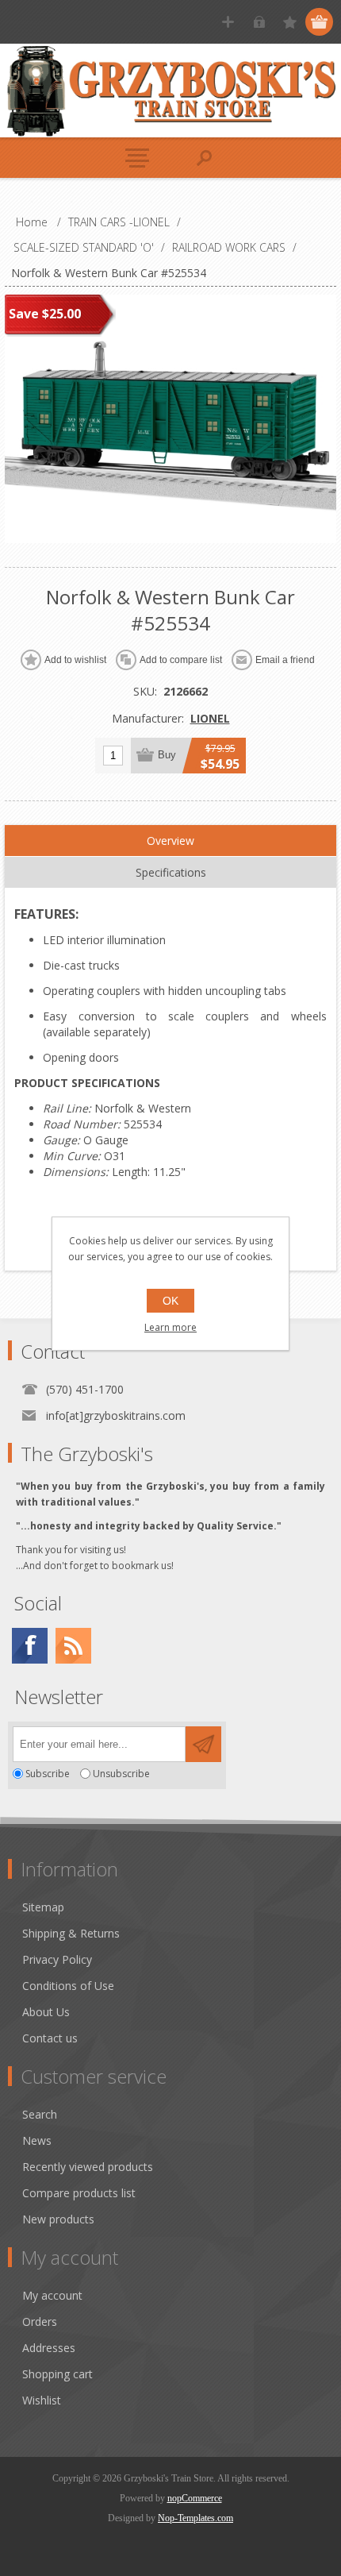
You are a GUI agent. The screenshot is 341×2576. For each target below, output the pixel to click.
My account (52, 2295)
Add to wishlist (75, 660)
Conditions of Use (68, 1986)
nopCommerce (195, 2498)
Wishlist (42, 2400)
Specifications (171, 872)
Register (228, 22)
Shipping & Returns (71, 1933)
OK (170, 1301)
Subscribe (48, 1774)
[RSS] (73, 1646)
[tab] (170, 841)
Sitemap (43, 1907)
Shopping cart (57, 2374)
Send (203, 1744)
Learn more (170, 1327)
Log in (259, 22)
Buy (167, 755)
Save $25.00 (45, 314)
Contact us (50, 2038)
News (37, 2140)
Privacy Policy (57, 1959)
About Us (46, 2012)
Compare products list (79, 2193)
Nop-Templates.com (195, 2518)
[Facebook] (30, 1646)
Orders (40, 2321)
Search (40, 2114)
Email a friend (285, 660)
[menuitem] (178, 1907)
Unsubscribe (121, 1774)
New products (58, 2219)
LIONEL (210, 718)
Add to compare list (181, 660)
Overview (170, 841)
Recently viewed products (88, 2167)
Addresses (49, 2348)
